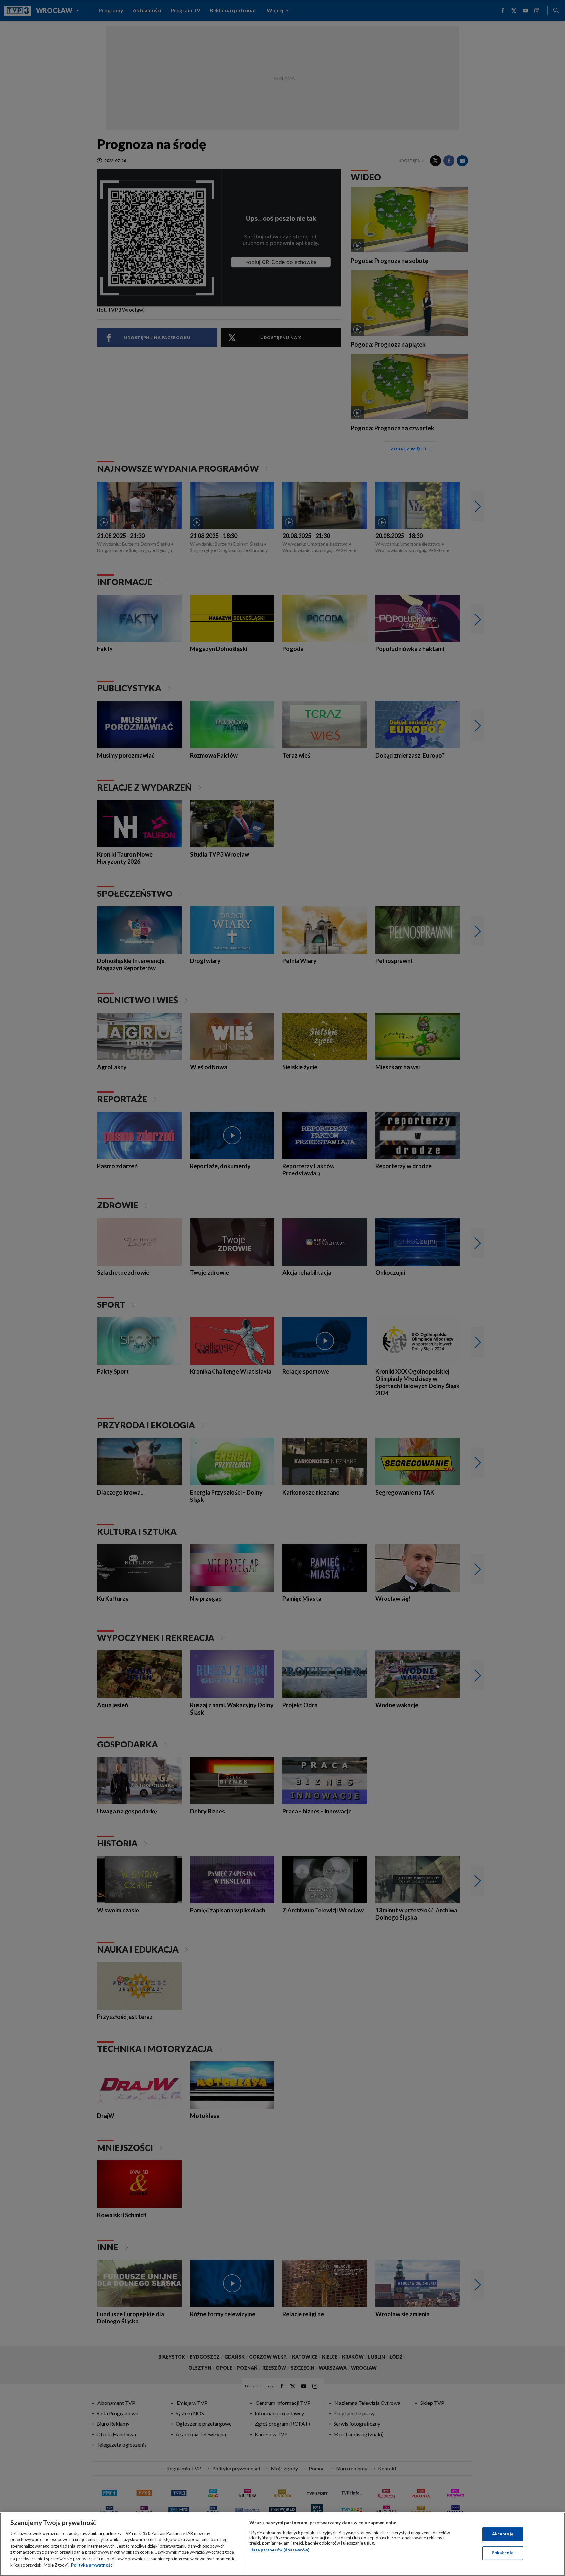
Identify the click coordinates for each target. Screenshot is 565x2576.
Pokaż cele (503, 2553)
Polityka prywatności (92, 2565)
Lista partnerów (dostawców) (279, 2550)
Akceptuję (503, 2534)
